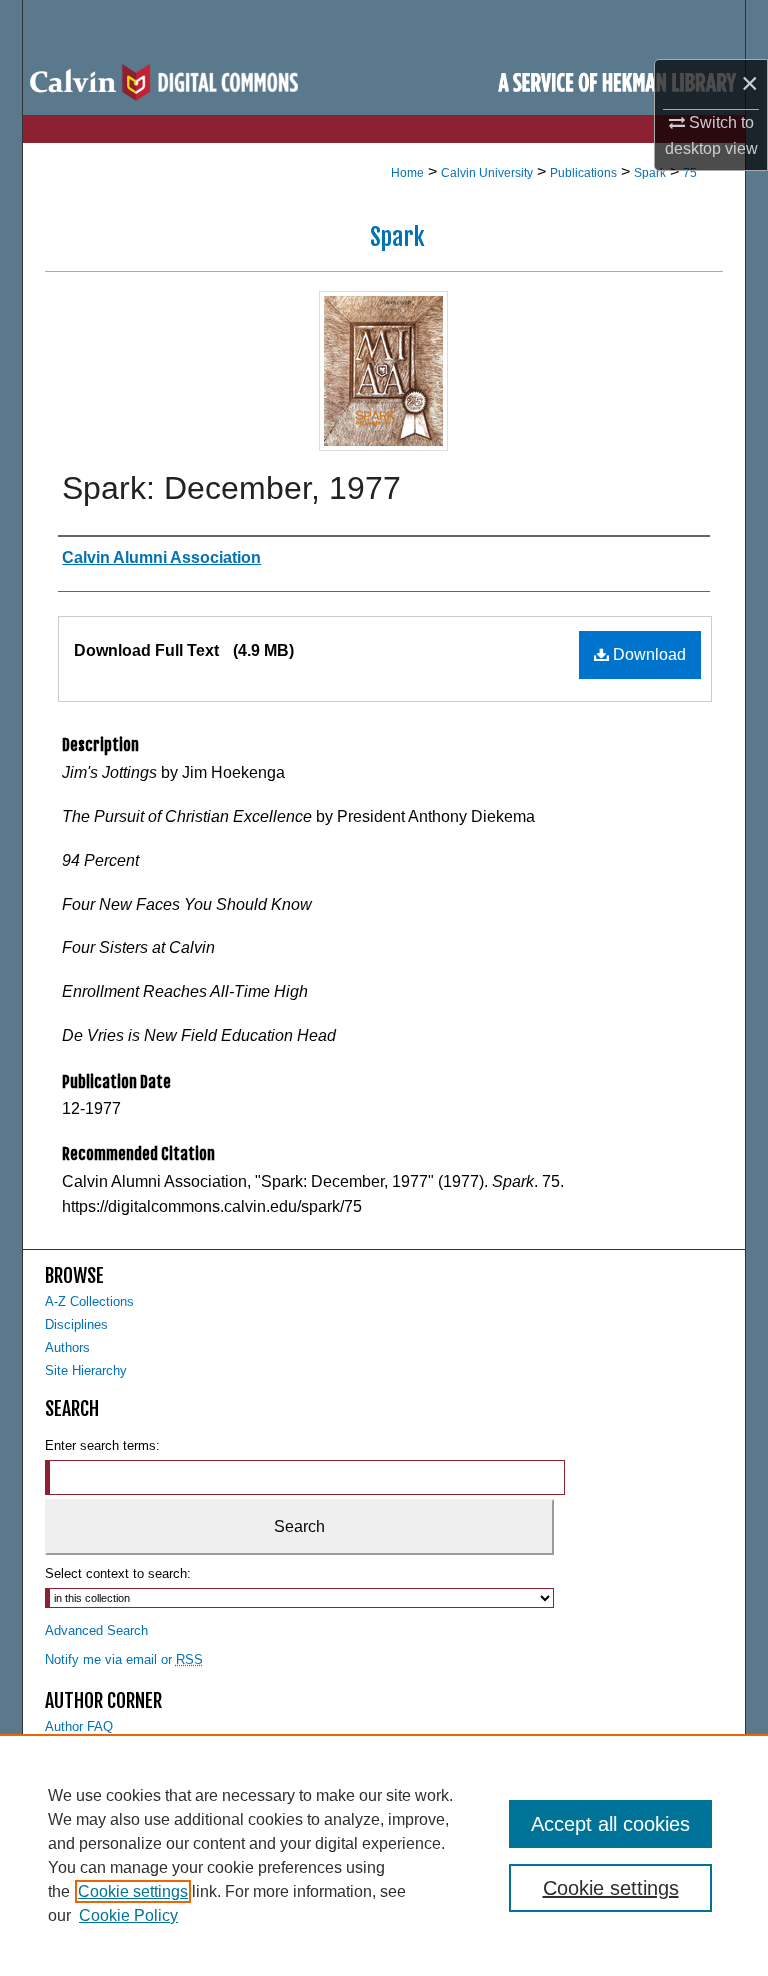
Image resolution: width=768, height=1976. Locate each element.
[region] (384, 1855)
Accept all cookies (610, 1824)
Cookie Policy (128, 1915)
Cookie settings (133, 1891)
